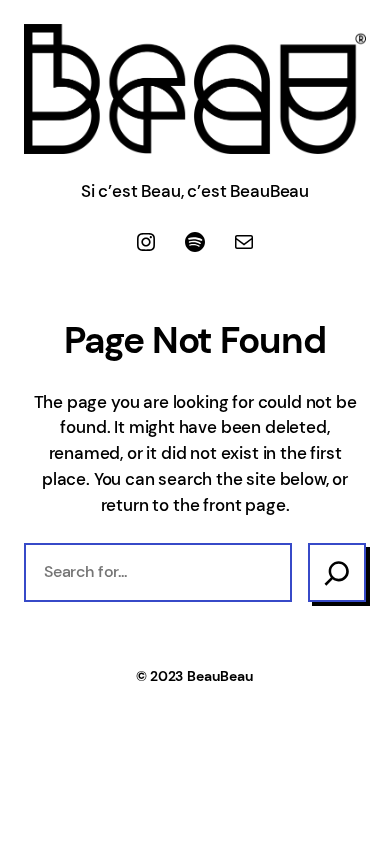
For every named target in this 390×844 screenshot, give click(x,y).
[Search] (337, 572)
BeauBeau (220, 676)
